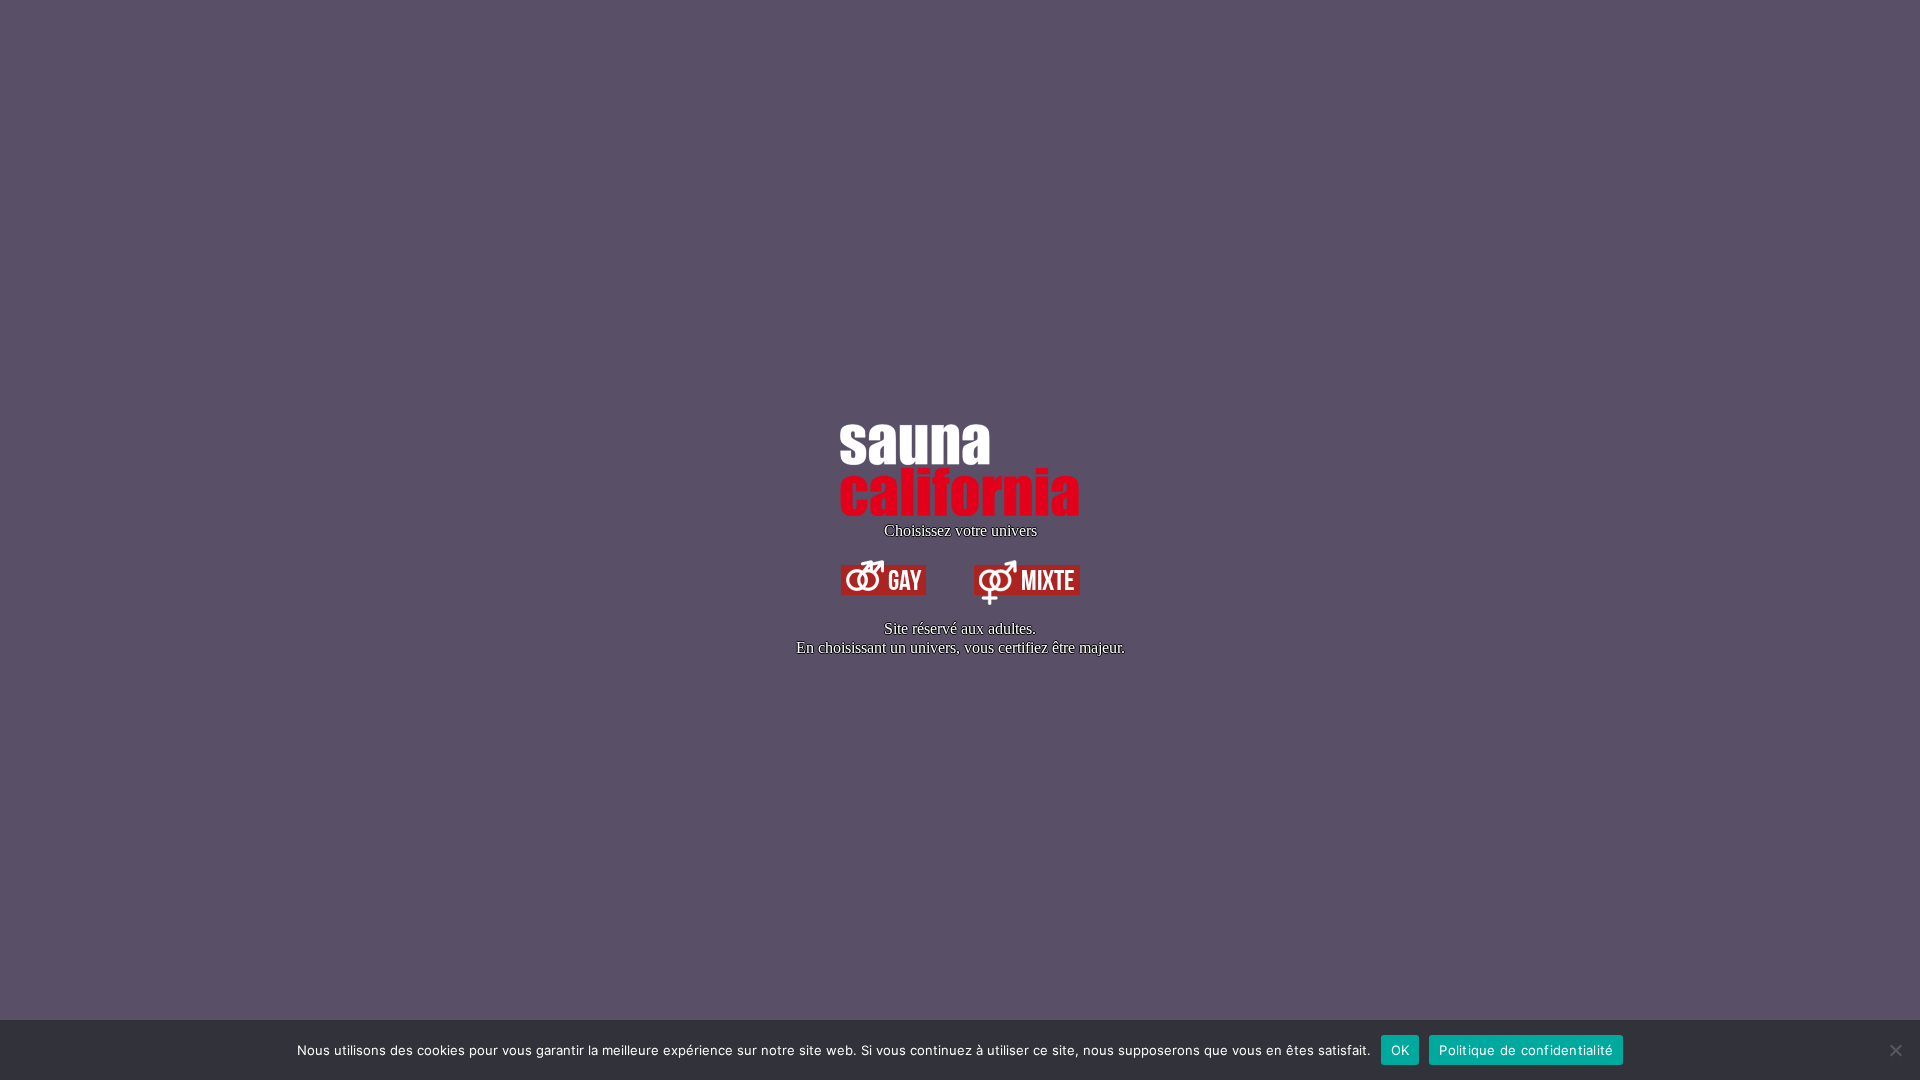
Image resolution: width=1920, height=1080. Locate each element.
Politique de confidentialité (1526, 1050)
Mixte (1046, 580)
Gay (902, 580)
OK (1400, 1050)
